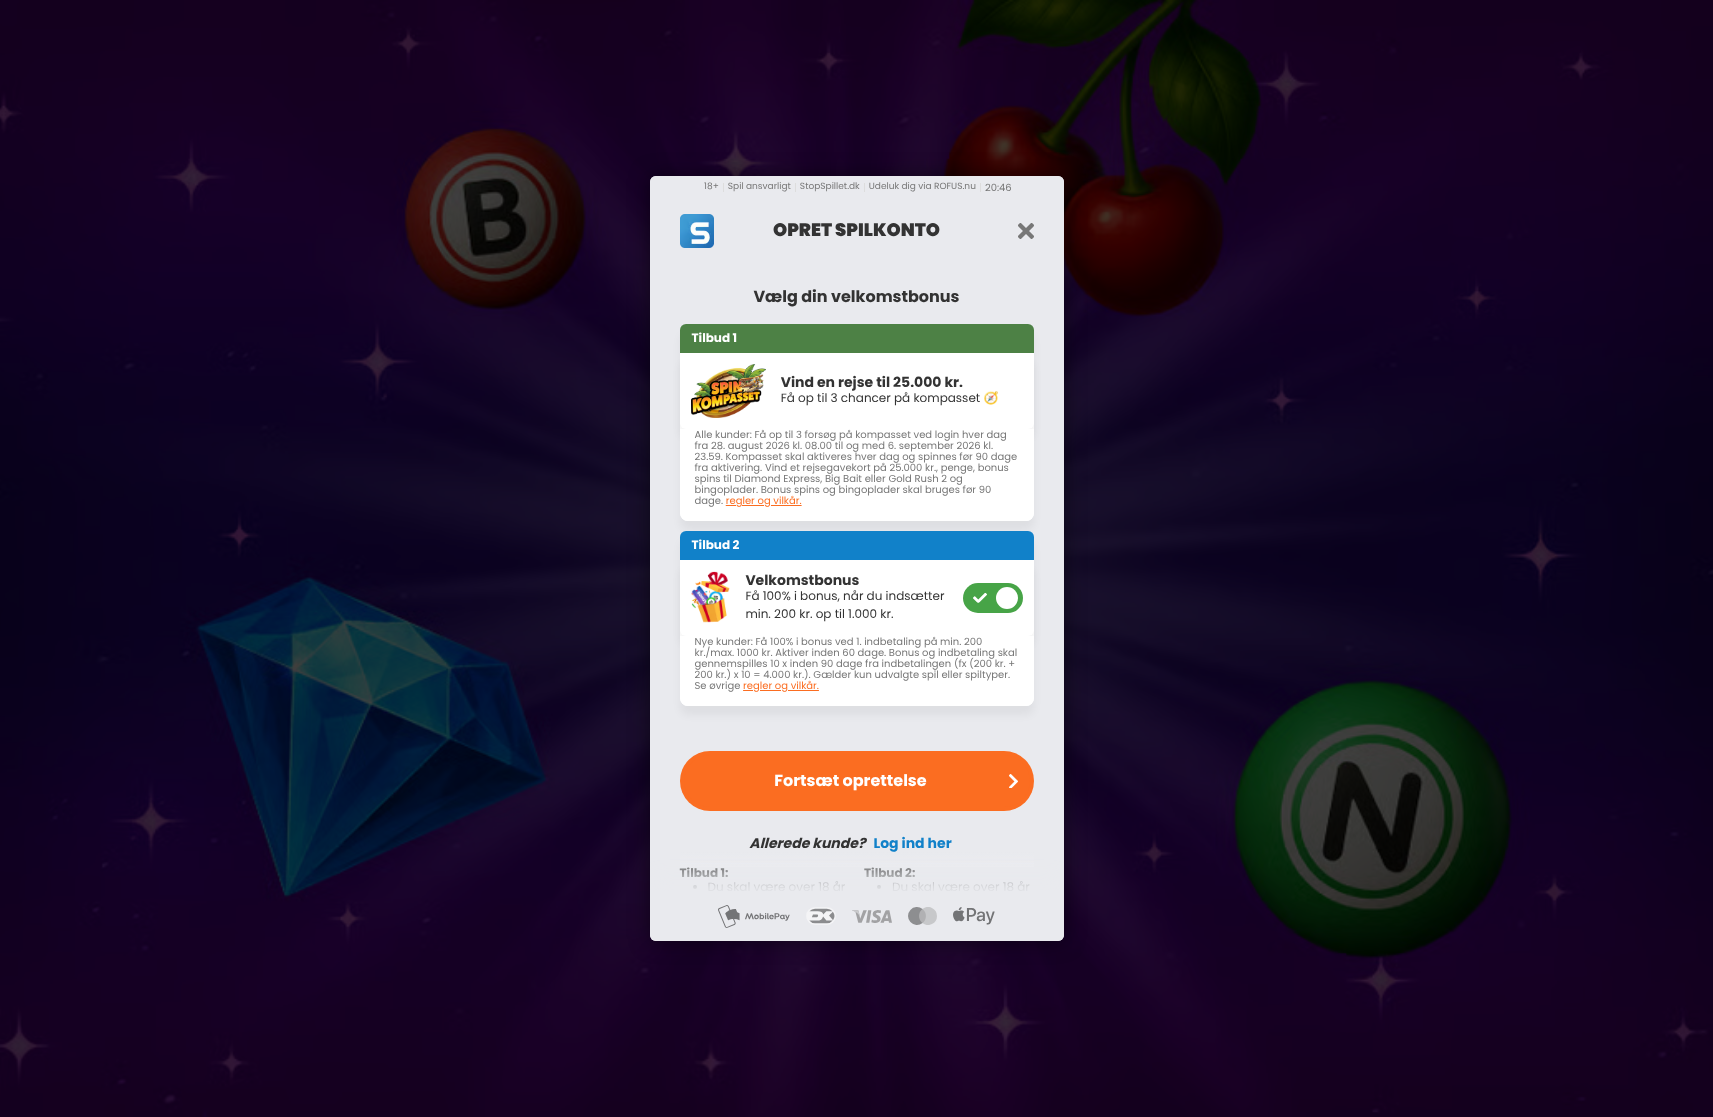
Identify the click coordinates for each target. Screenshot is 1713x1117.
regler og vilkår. (764, 500)
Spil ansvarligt (759, 187)
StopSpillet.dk (830, 187)
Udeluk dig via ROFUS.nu (922, 187)
